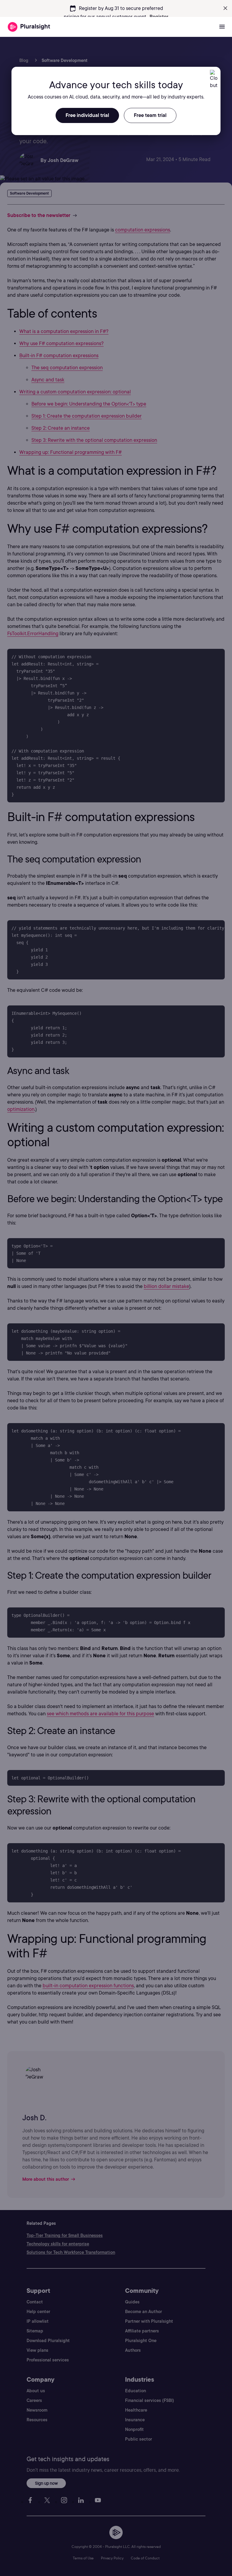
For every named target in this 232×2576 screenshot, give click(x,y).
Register (159, 17)
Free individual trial (87, 115)
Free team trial (150, 115)
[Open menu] (222, 27)
